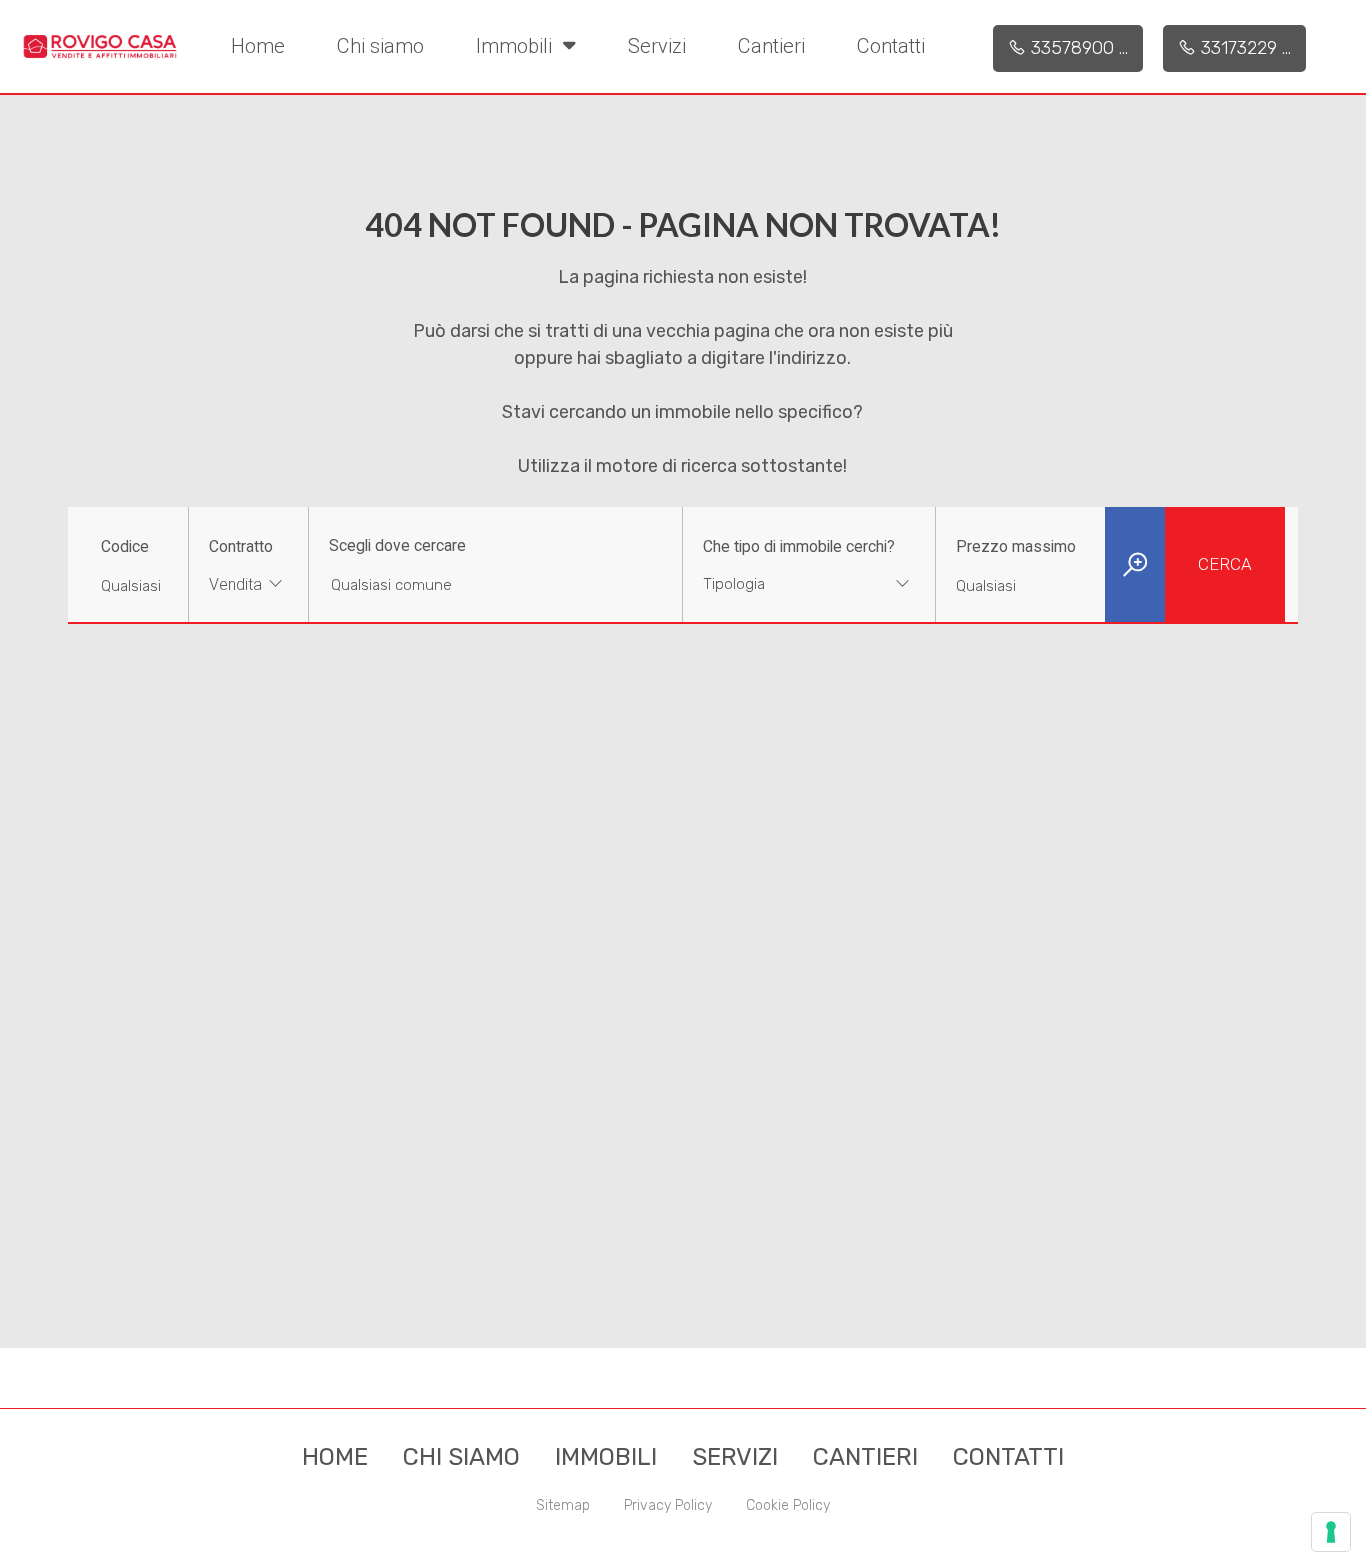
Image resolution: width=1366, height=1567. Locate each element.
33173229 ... (1243, 48)
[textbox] (787, 584)
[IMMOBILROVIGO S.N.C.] (100, 45)
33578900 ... (1077, 48)
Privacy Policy (668, 1505)
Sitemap (563, 1505)
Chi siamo (380, 46)
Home (258, 46)
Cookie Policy (788, 1505)
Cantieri (771, 46)
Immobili (516, 46)
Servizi (657, 46)
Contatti (891, 46)
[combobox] (248, 586)
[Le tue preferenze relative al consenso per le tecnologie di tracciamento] (1331, 1532)
